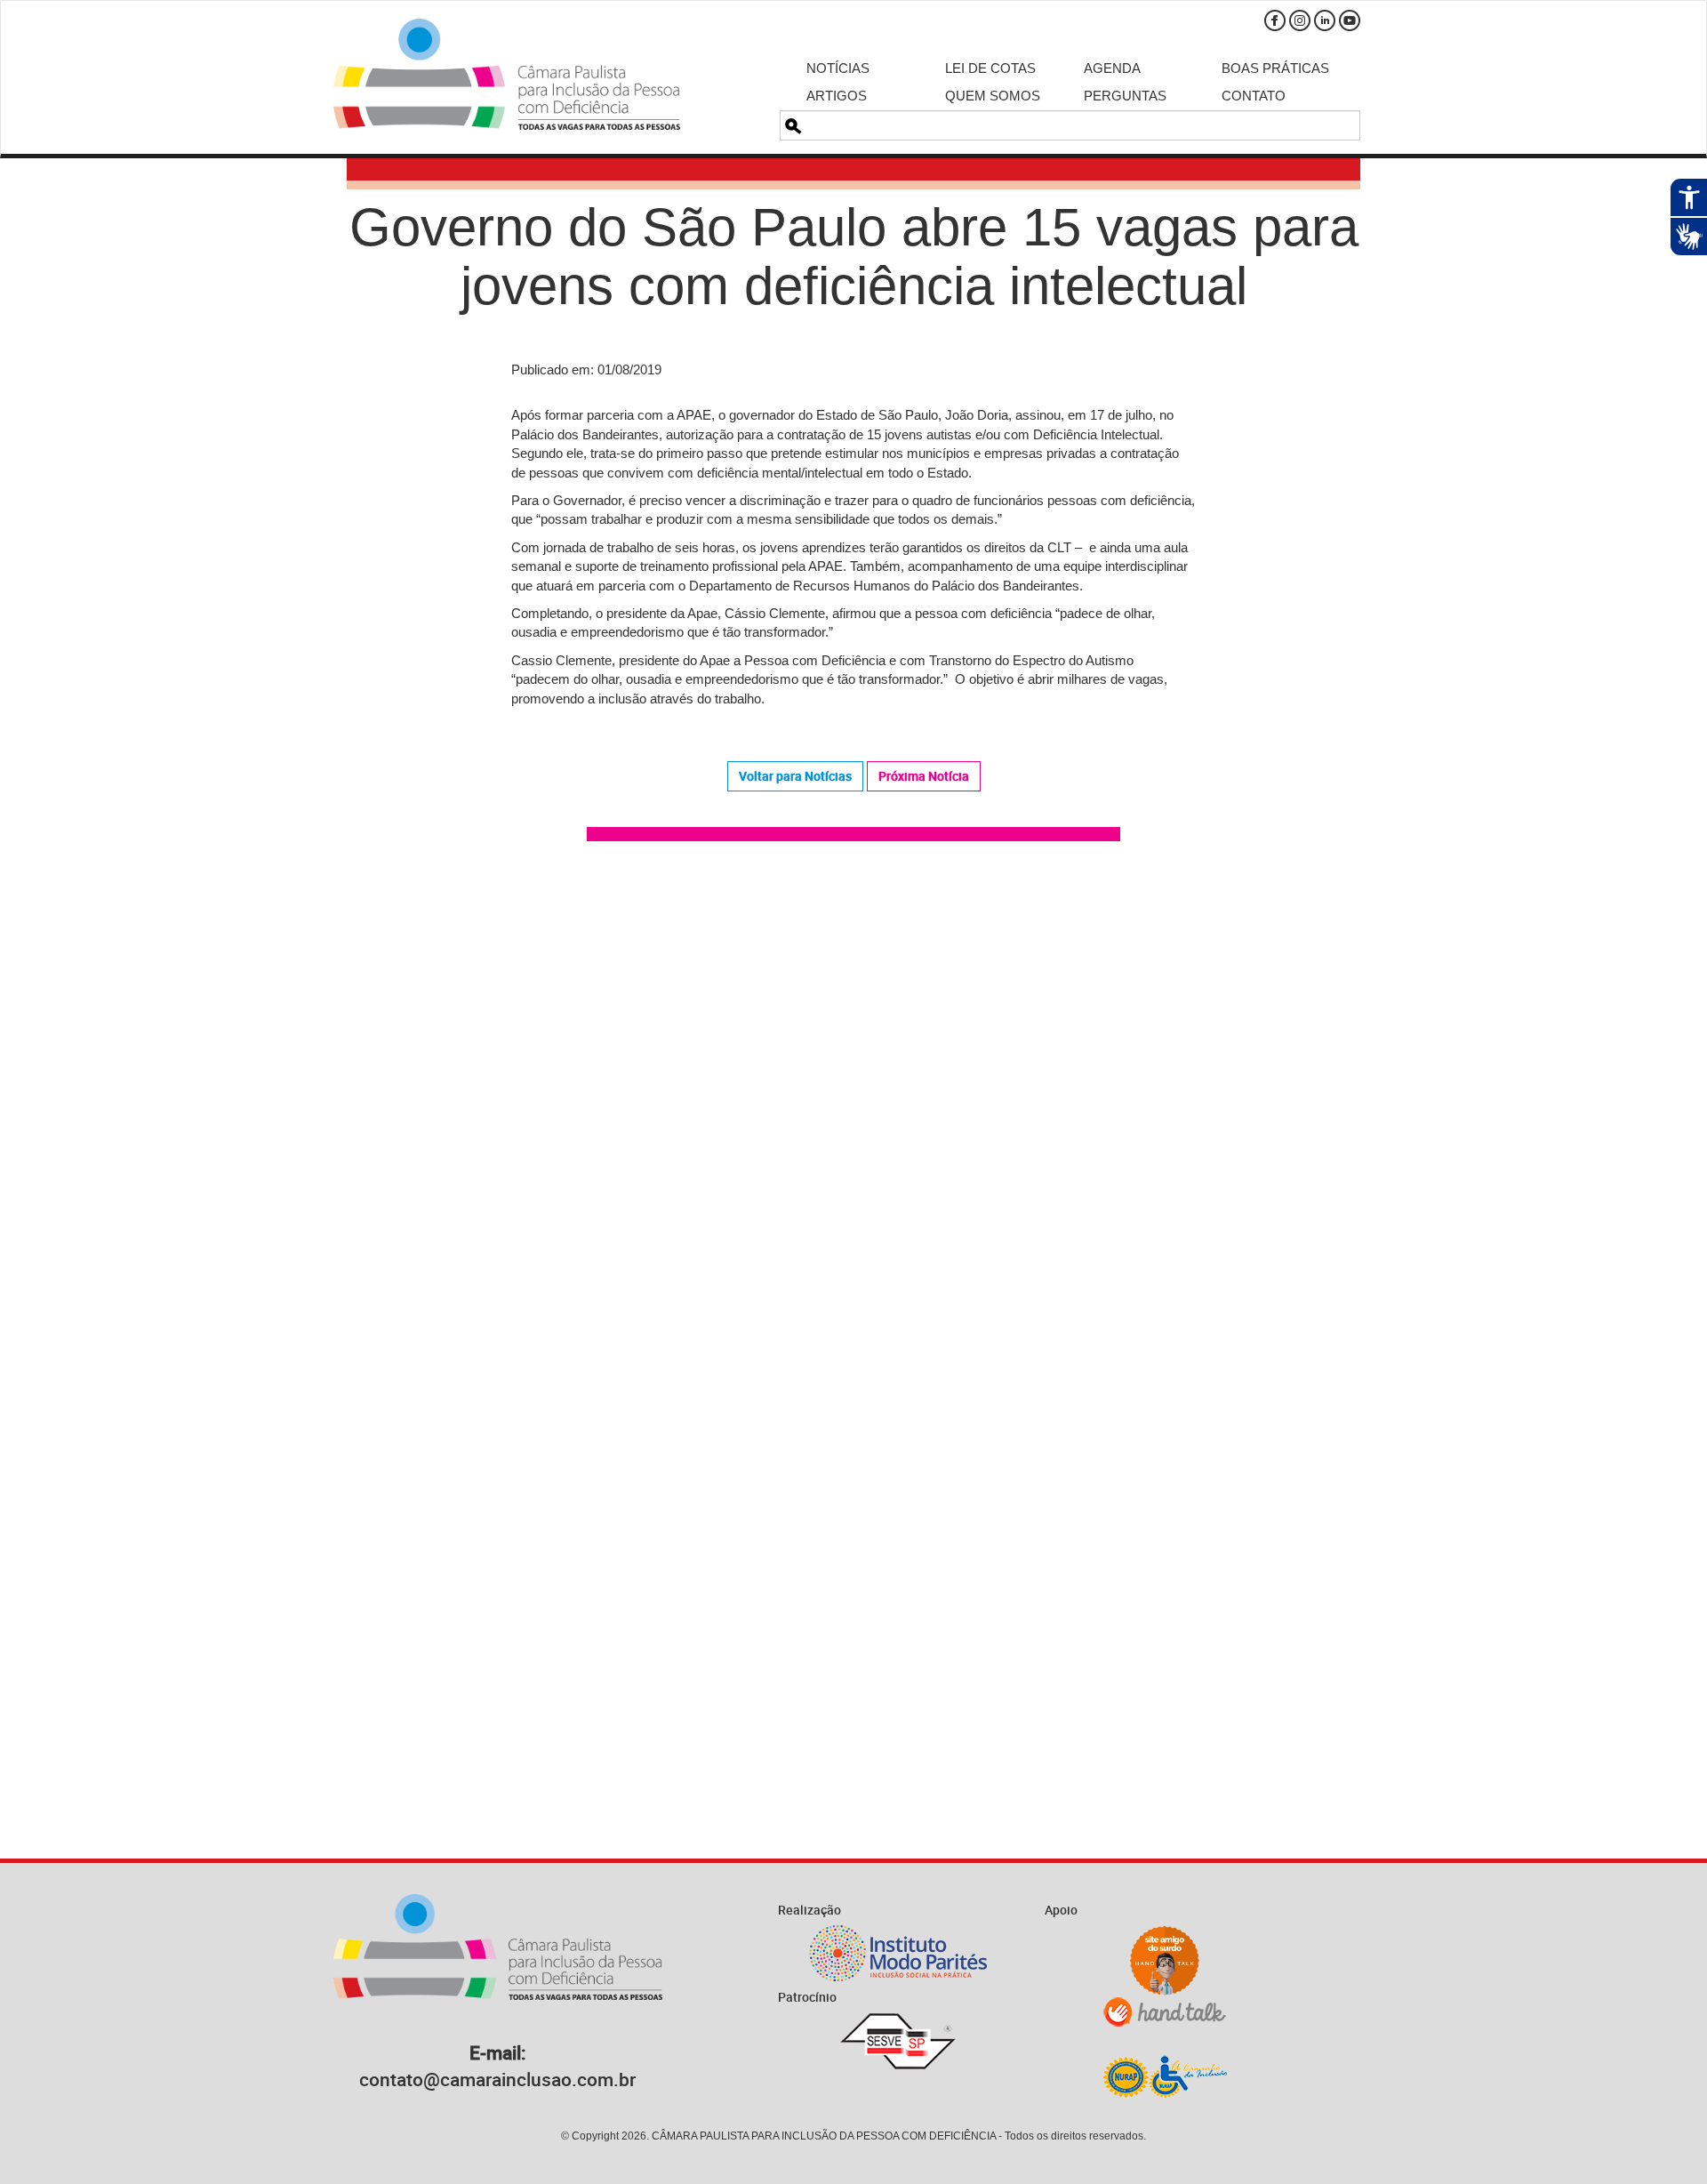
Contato (1254, 96)
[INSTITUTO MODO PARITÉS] (898, 1953)
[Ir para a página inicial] (507, 74)
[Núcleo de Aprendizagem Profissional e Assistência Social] (1165, 2076)
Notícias (838, 68)
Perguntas (1125, 96)
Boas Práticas (1275, 68)
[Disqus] (853, 1108)
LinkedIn (1325, 20)
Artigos (837, 96)
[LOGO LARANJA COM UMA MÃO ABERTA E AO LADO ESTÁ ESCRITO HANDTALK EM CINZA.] (1165, 2012)
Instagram (1300, 20)
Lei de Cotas (990, 68)
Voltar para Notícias (795, 776)
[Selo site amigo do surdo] (1165, 1961)
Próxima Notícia (924, 776)
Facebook (1275, 20)
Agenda (1112, 68)
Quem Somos (993, 96)
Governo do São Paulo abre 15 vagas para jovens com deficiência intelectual (854, 257)
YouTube (1350, 20)
